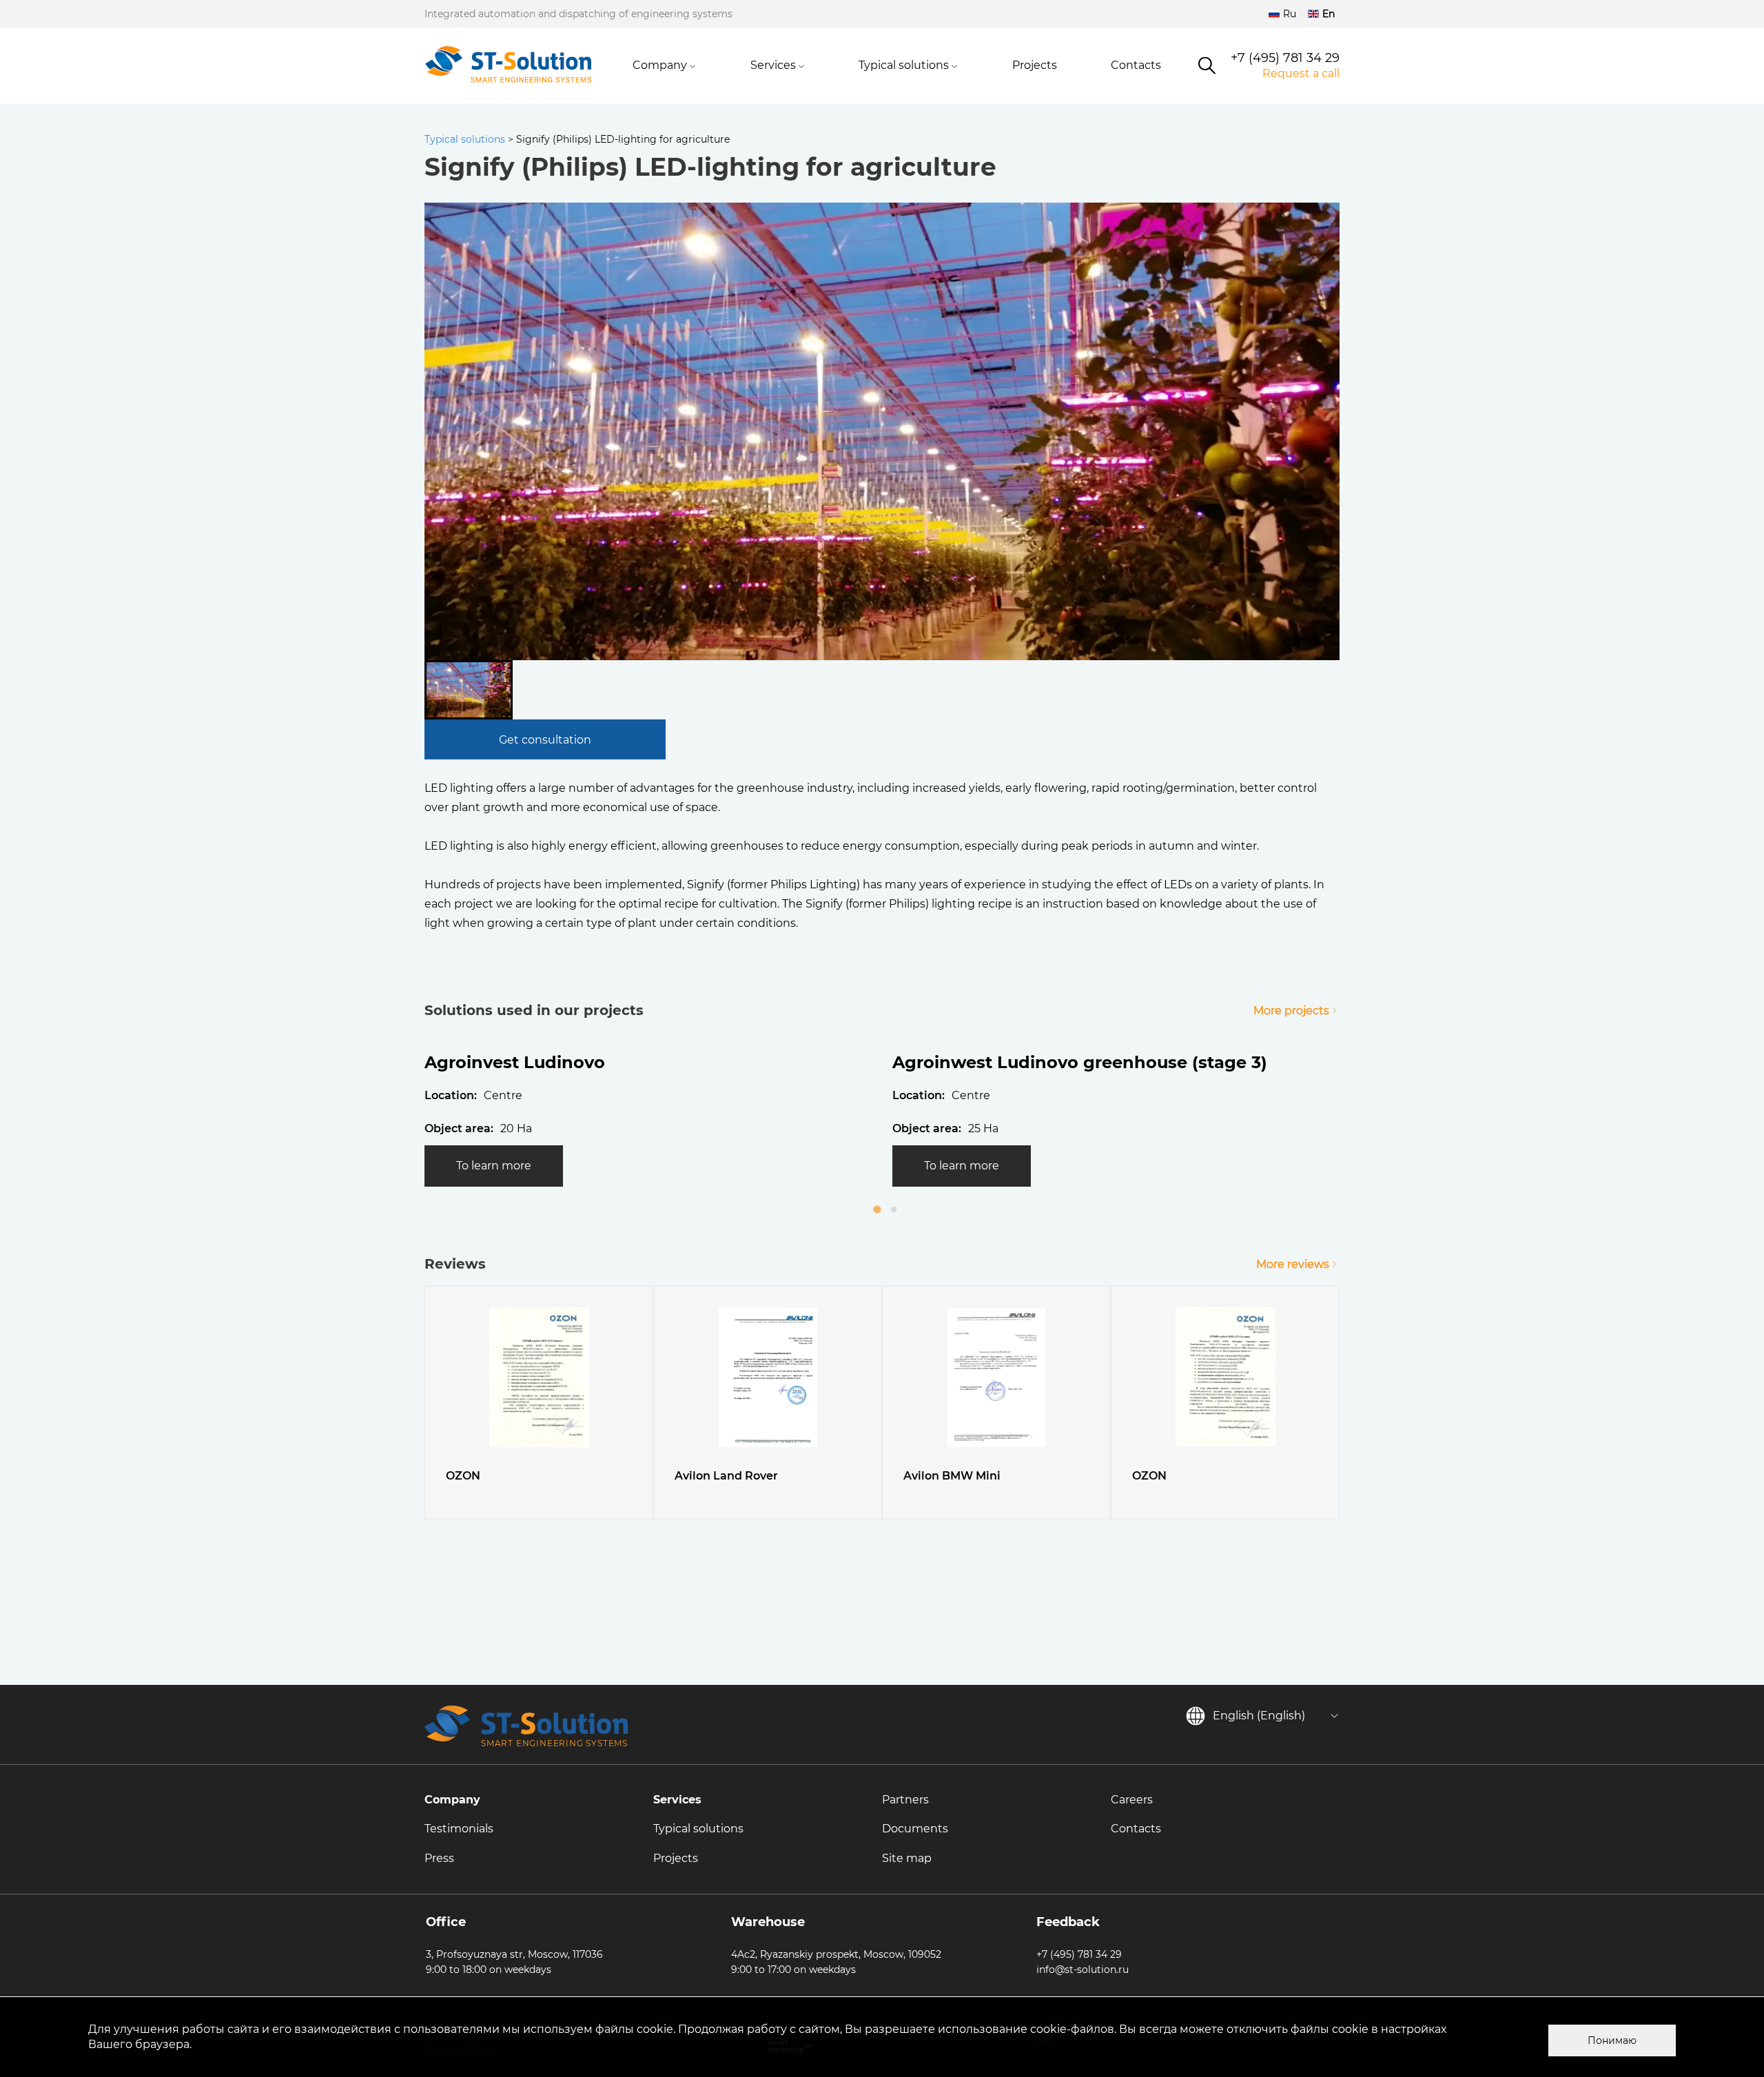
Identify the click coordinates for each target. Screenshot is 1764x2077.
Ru (1290, 14)
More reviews (1293, 1264)
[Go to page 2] (894, 1209)
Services (773, 65)
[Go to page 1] (877, 1209)
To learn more (494, 1166)
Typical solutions (904, 65)
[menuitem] (469, 690)
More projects (1291, 1011)
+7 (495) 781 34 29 (1285, 58)
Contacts (1136, 65)
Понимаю (1612, 2040)
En (1329, 14)
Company (660, 65)
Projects (1035, 65)
